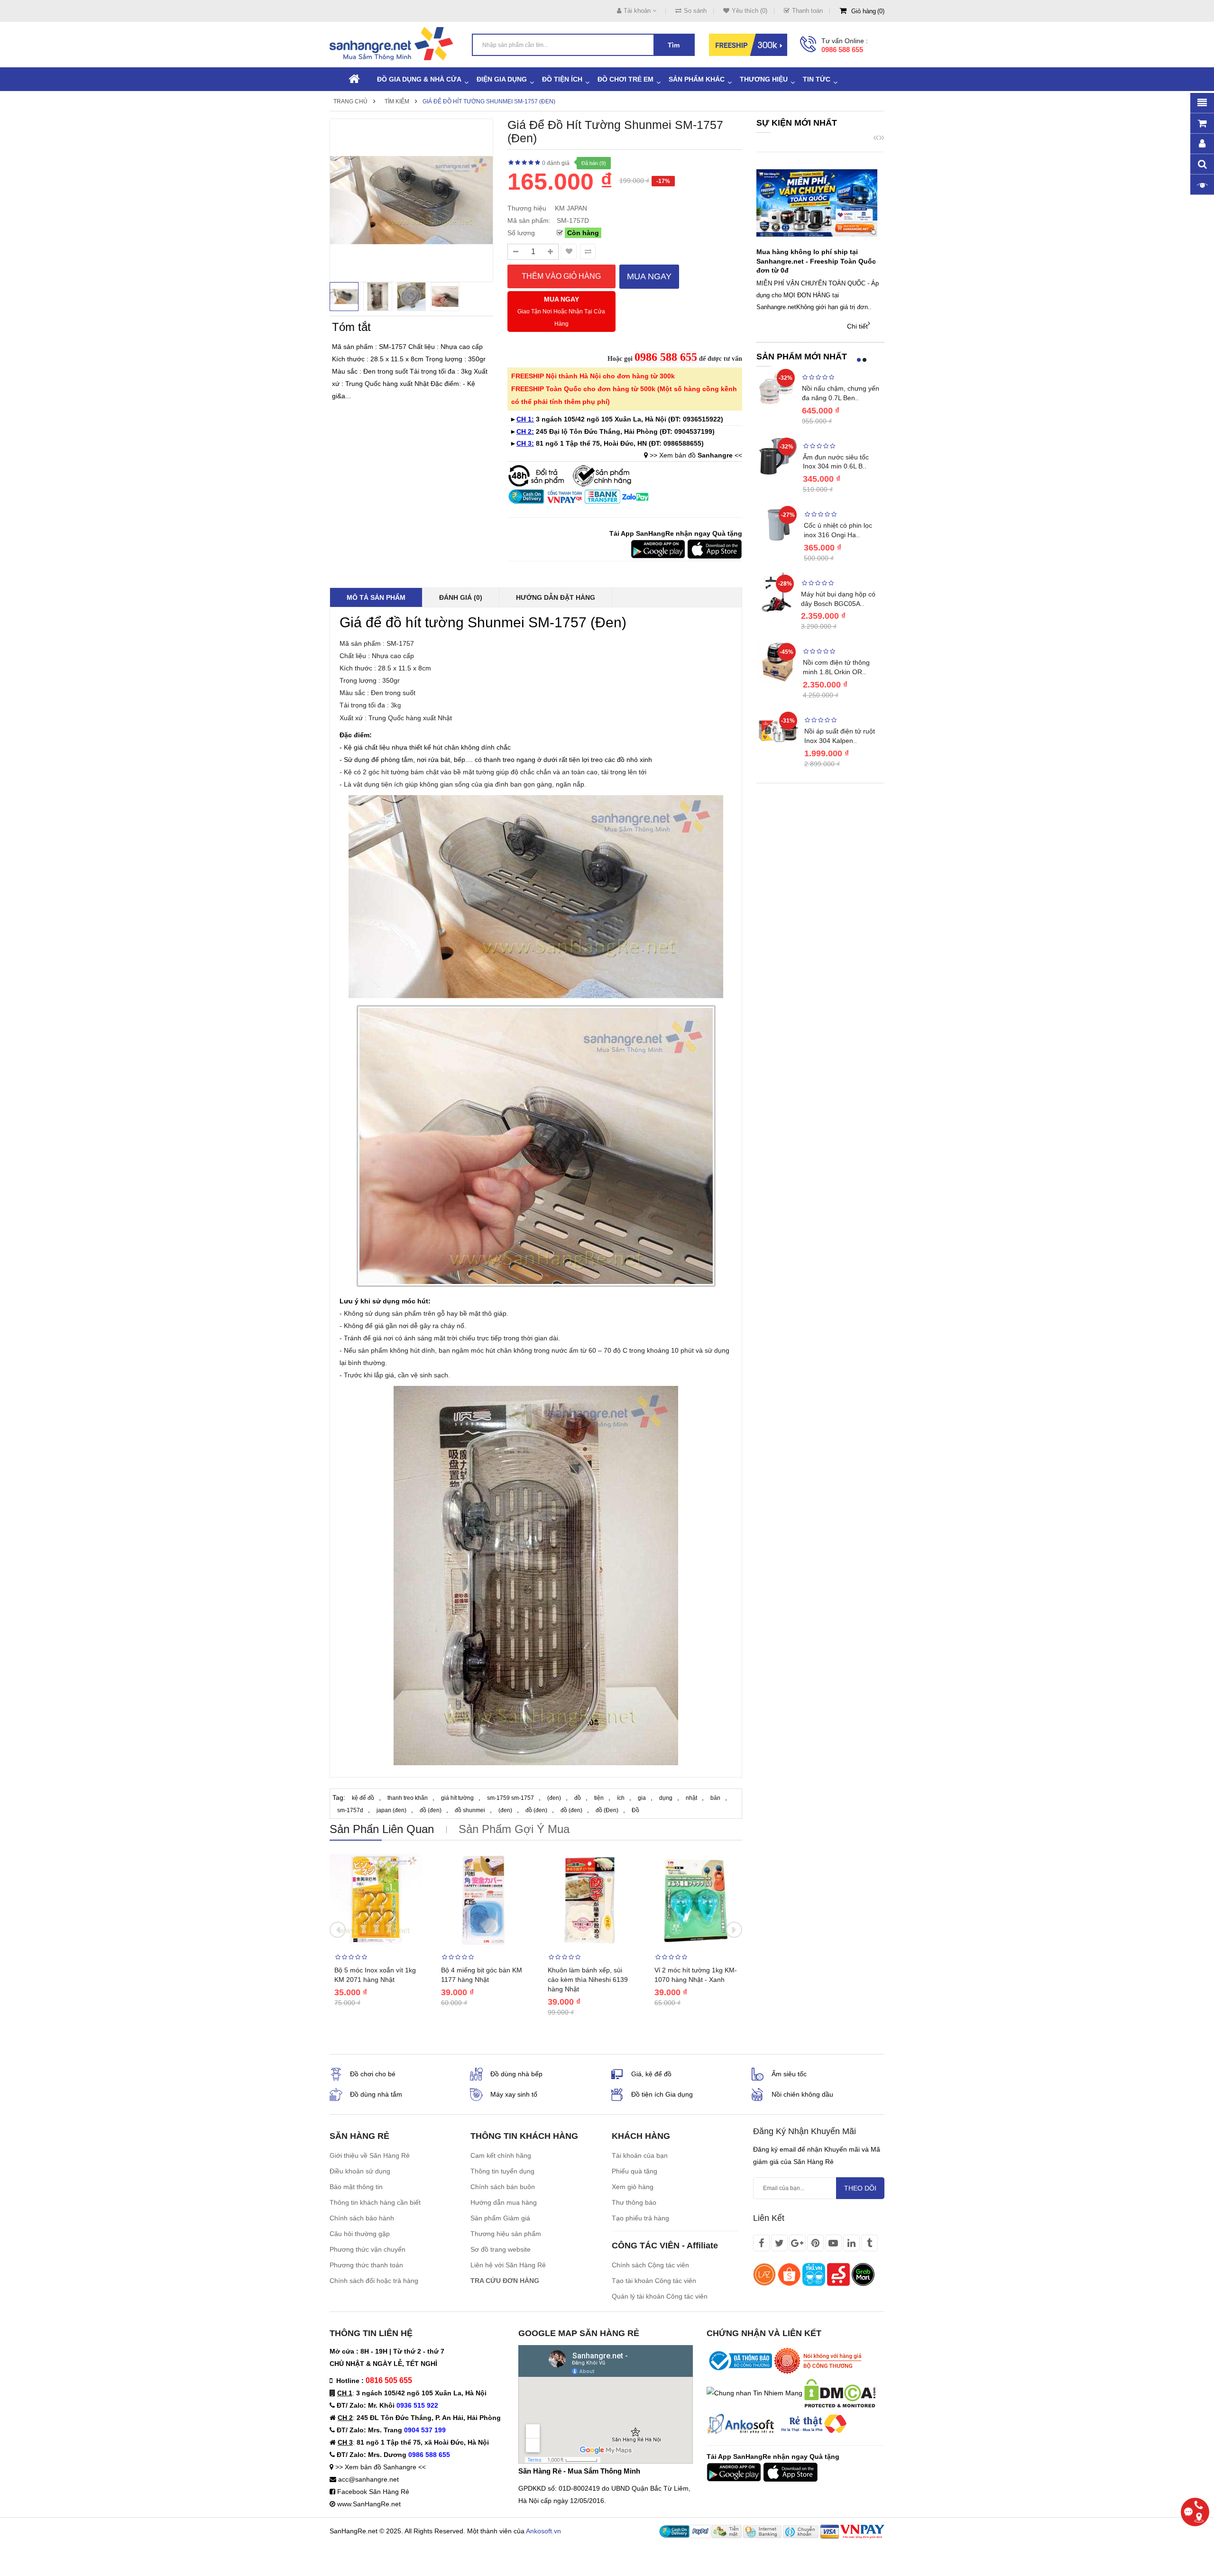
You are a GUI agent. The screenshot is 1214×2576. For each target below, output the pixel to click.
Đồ (635, 1810)
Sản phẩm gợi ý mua (514, 1829)
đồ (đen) (431, 1810)
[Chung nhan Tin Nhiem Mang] (754, 2393)
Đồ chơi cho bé (373, 2074)
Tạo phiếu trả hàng (640, 2218)
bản (715, 1798)
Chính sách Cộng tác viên (650, 2265)
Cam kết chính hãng (501, 2155)
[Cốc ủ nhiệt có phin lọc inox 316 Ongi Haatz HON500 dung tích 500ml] (778, 524)
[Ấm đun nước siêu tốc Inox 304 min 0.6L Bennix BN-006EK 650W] (777, 455)
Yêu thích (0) (750, 11)
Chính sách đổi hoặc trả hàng (374, 2281)
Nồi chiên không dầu (802, 2094)
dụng (666, 1798)
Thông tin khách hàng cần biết (375, 2202)
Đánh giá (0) (461, 597)
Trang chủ (350, 101)
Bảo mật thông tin (356, 2187)
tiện (599, 1798)
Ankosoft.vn (543, 2531)
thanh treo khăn (408, 1798)
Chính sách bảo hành (362, 2218)
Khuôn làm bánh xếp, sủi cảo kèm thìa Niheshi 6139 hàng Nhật (588, 1980)
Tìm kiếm (397, 101)
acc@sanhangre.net (368, 2479)
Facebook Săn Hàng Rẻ (373, 2492)
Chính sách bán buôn (503, 2187)
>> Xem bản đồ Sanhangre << (381, 2467)
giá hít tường (457, 1798)
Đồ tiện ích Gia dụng (662, 2094)
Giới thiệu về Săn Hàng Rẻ (370, 2155)
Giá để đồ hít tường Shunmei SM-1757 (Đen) (489, 101)
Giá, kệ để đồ (651, 2074)
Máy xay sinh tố (514, 2094)
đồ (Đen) (607, 1810)
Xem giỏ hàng (633, 2187)
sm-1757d (350, 1810)
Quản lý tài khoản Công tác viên (660, 2296)
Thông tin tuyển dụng (502, 2171)
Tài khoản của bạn (640, 2155)
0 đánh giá (556, 163)
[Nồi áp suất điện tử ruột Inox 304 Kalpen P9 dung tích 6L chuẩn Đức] (778, 730)
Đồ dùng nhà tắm (376, 2094)
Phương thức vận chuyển (368, 2249)
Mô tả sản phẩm (376, 597)
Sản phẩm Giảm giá (500, 2218)
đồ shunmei (470, 1810)
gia (642, 1798)
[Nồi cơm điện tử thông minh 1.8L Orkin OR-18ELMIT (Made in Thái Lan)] (777, 661)
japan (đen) (391, 1810)
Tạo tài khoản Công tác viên (654, 2281)
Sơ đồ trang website (501, 2249)
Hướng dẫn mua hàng (504, 2202)
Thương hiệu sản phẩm (506, 2234)
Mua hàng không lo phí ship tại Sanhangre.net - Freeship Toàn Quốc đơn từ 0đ (816, 261)
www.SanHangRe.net (369, 2504)
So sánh (695, 11)
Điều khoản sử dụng (360, 2171)
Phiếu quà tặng (635, 2171)
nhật (691, 1798)
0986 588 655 (842, 50)
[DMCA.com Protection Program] (840, 2393)
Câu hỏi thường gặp (360, 2234)
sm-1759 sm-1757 (510, 1798)
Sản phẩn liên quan (382, 1829)
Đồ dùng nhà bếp (516, 2074)
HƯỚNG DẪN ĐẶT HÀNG (556, 597)
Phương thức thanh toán (366, 2265)
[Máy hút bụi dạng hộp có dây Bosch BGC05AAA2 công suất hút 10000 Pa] (776, 592)
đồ (578, 1798)
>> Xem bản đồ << (696, 455)
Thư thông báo (634, 2202)
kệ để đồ (363, 1798)
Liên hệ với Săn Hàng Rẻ (508, 2265)
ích (621, 1798)
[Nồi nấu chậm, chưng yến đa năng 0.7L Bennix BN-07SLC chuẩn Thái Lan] (777, 386)
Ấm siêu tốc (789, 2074)
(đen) (554, 1798)
